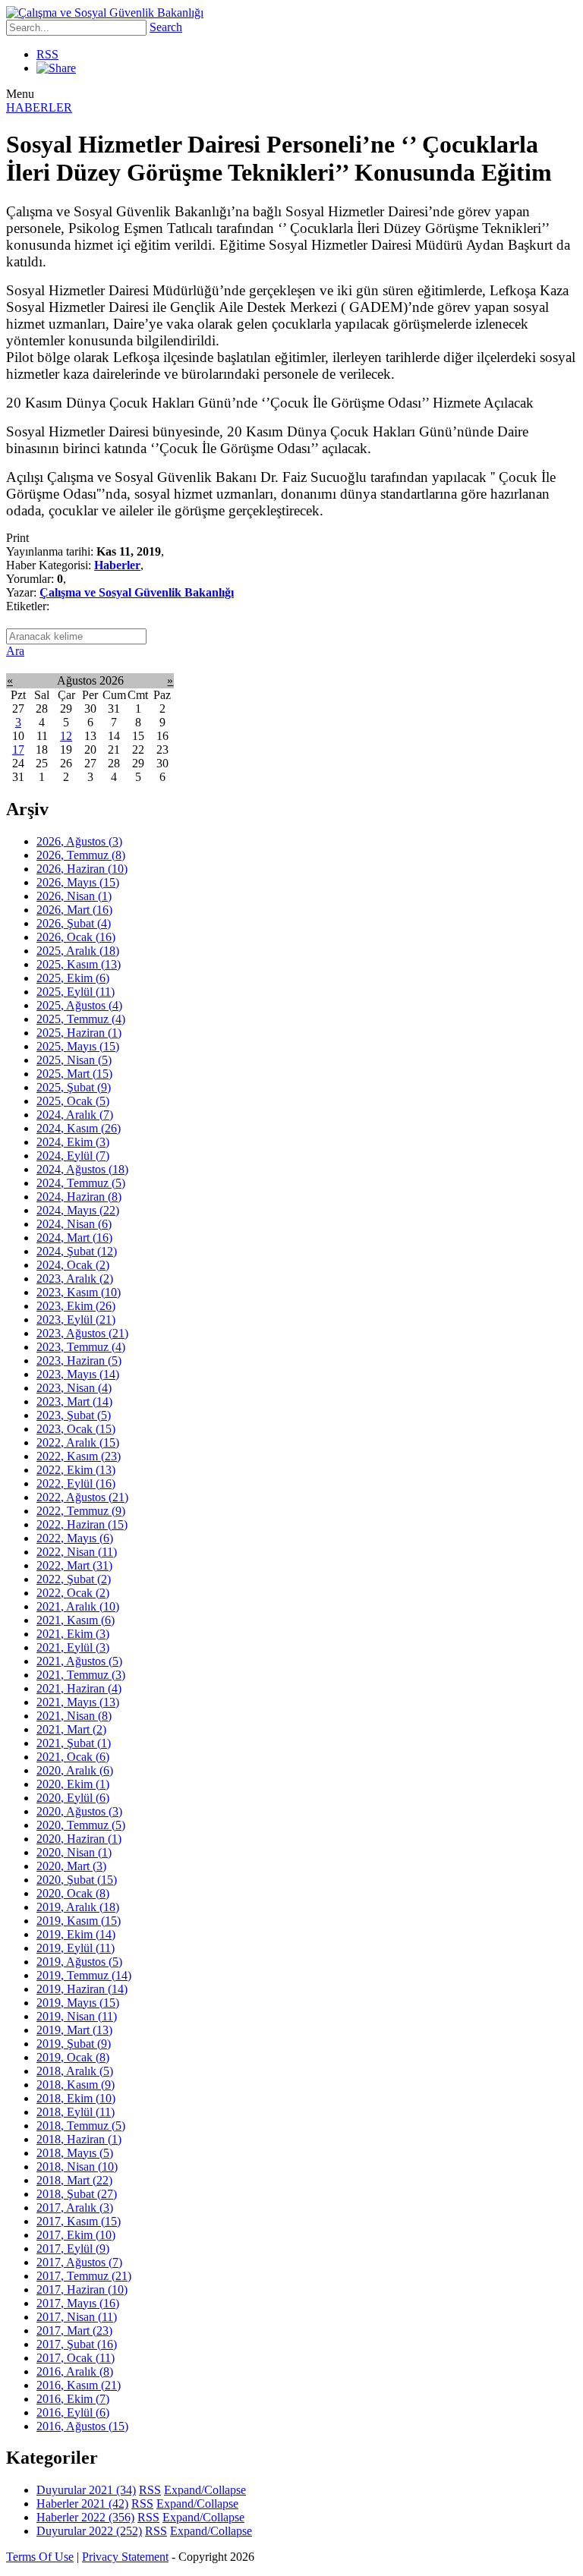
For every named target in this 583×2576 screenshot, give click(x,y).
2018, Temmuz (81, 2126)
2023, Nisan (74, 1388)
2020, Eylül (73, 1798)
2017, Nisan (77, 2317)
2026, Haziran (82, 869)
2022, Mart (74, 1565)
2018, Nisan (77, 2167)
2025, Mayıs (78, 1046)
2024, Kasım (79, 1128)
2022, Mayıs (75, 1538)
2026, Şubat (74, 923)
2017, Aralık (75, 2208)
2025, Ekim (73, 978)
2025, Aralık (78, 951)
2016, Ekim (73, 2399)
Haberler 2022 (85, 2517)
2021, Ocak (73, 1757)
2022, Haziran (82, 1524)
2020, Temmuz (81, 1825)
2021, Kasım (76, 1620)
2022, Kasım (79, 1456)
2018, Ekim (76, 2098)
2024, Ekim (73, 1142)
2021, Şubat (74, 1743)
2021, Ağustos (79, 1661)
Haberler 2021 (82, 2504)
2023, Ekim (76, 1306)
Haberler (117, 565)
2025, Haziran (79, 1033)
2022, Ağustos (82, 1497)
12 (66, 736)
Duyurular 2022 (89, 2531)
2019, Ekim (76, 1934)
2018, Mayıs (75, 2153)
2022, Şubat (74, 1579)
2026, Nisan (74, 896)
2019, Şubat (74, 2044)
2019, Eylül (76, 1948)
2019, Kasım (79, 1921)
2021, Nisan (74, 1716)
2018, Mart (74, 2180)
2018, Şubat (77, 2194)
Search (166, 27)
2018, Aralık (75, 2071)
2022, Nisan (77, 1552)
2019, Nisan (77, 2016)
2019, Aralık (78, 1907)
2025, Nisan (74, 1060)
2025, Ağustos (79, 1005)
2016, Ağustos (82, 2426)
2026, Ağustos (79, 841)
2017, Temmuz (84, 2276)
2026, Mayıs (78, 882)
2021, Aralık (78, 1606)
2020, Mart (71, 1866)
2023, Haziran (79, 1360)
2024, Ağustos (82, 1169)
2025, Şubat (74, 1087)
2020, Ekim (73, 1784)
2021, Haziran (79, 1688)
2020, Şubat (77, 1880)
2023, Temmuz (81, 1347)
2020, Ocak (73, 1893)
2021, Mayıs (78, 1702)
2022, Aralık (78, 1442)
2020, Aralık (75, 1770)
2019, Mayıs (78, 2003)
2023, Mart (74, 1401)
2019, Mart (74, 2030)
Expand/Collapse (205, 2490)
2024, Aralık (75, 1115)
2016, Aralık (75, 2371)
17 (18, 749)
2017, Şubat (77, 2344)
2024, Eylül (73, 1156)
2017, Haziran (82, 2289)
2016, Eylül (73, 2412)
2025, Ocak (73, 1101)
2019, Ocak (73, 2057)
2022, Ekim (76, 1470)
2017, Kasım (79, 2221)
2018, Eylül (76, 2112)
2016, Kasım (79, 2385)
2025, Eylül (76, 992)
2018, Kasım (76, 2085)
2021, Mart (71, 1729)
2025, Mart (74, 1074)
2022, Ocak (73, 1593)
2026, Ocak (76, 937)
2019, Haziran (82, 1989)
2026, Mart (74, 910)
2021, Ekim (73, 1634)
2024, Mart (74, 1238)
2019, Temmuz (84, 1975)
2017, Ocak (76, 2358)
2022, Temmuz (81, 1511)
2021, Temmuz (81, 1675)
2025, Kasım (79, 964)
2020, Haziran (79, 1839)
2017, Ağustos (79, 2262)
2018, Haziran (79, 2139)
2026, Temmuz (81, 855)
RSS (47, 54)
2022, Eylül (76, 1483)
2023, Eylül (76, 1319)
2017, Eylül (73, 2248)
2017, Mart (74, 2330)
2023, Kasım (79, 1292)
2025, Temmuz (81, 1019)
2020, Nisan (74, 1852)
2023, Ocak (76, 1429)
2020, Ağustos (79, 1811)
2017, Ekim (76, 2235)
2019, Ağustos (79, 1962)
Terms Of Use (40, 2557)
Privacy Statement (125, 2557)
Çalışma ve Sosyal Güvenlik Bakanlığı (137, 592)
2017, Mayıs (78, 2303)
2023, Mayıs (78, 1374)
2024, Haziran (79, 1197)
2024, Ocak (73, 1265)
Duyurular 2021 (86, 2490)
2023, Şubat (74, 1415)
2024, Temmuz (81, 1183)
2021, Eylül (73, 1647)
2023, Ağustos (82, 1333)
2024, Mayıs (78, 1210)
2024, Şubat (77, 1251)
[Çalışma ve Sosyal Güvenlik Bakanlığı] (105, 13)
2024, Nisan (74, 1224)
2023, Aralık (75, 1279)
